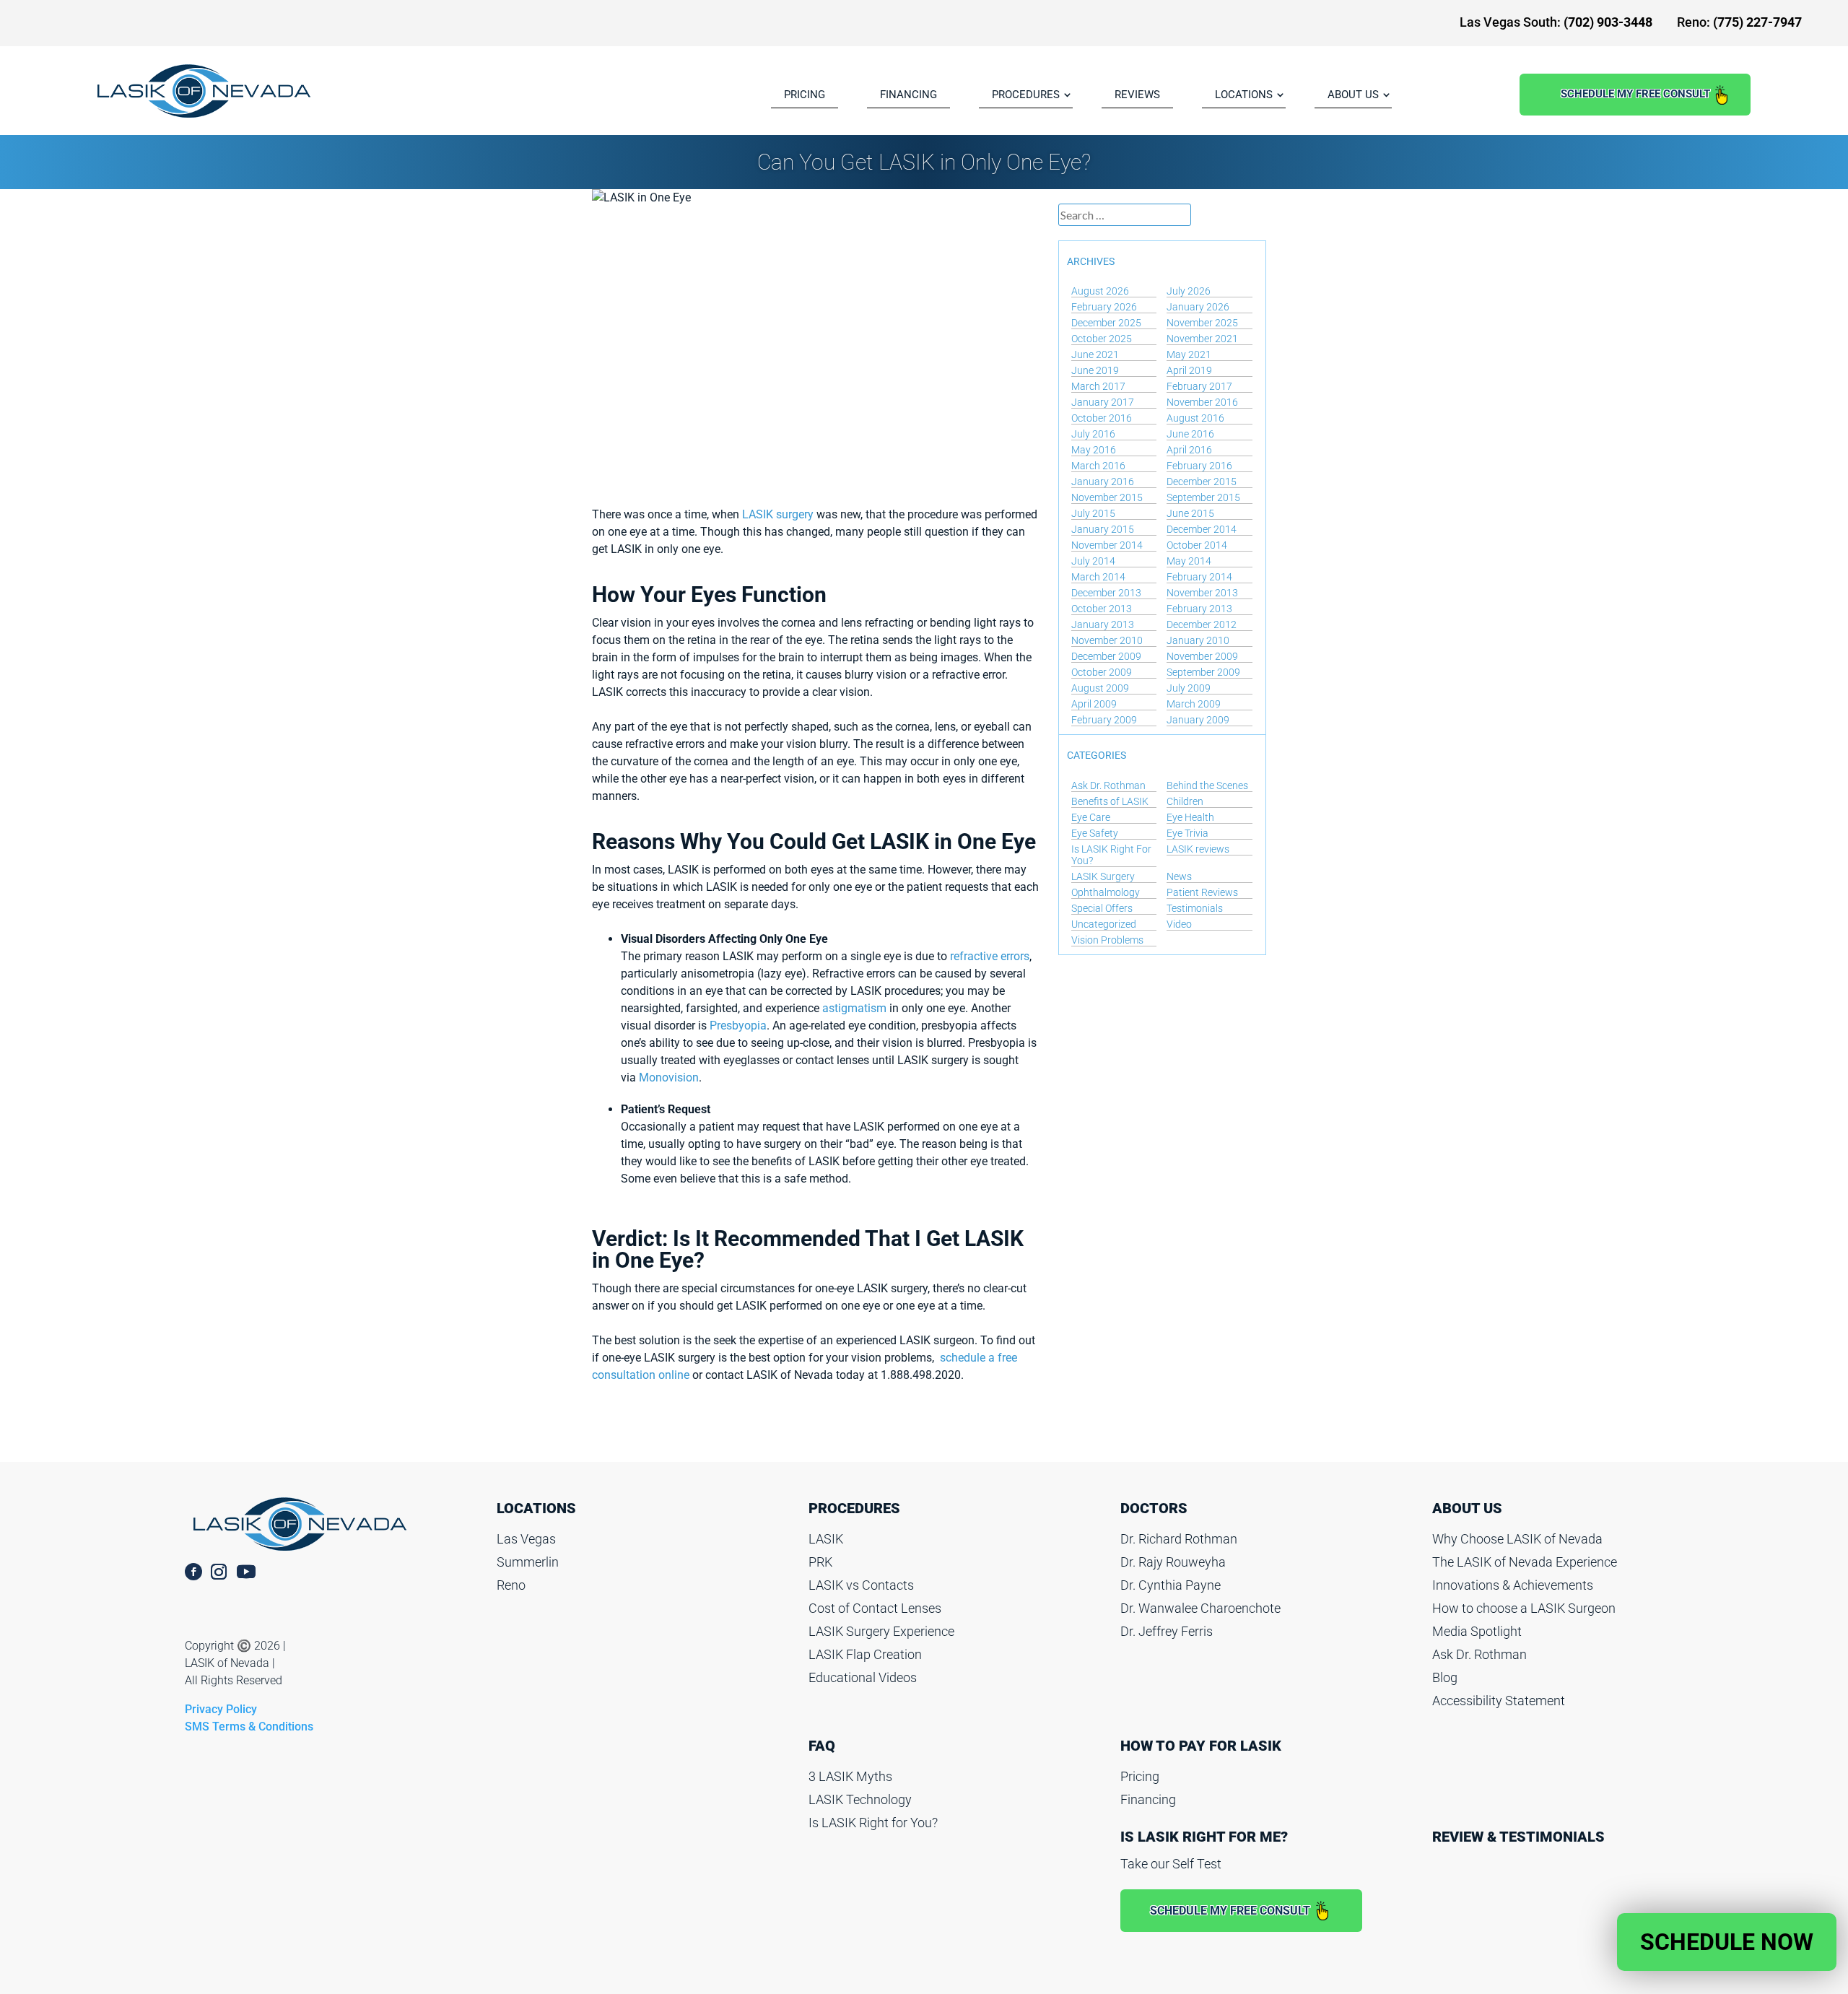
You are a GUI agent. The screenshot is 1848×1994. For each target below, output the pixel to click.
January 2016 (1103, 482)
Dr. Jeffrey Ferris (1167, 1631)
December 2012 (1202, 624)
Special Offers (1102, 908)
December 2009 (1106, 656)
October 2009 (1102, 672)
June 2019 (1095, 370)
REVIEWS (1137, 95)
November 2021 (1202, 339)
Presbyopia (738, 1026)
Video (1179, 924)
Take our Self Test (1171, 1864)
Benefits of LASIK (1110, 801)
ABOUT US (1353, 95)
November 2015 (1107, 497)
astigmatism (854, 1008)
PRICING (805, 95)
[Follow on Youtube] (254, 1572)
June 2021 (1095, 354)
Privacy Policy (221, 1709)
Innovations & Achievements (1513, 1585)
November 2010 (1107, 640)
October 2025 (1102, 339)
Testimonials (1195, 908)
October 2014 (1197, 545)
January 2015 (1103, 529)
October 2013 (1102, 609)
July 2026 (1189, 291)
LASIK (826, 1539)
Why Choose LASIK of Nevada (1517, 1539)
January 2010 (1198, 640)
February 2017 (1199, 386)
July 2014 (1093, 561)
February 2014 (1199, 577)
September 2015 (1203, 497)
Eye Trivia (1187, 833)
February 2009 (1104, 720)
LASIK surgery (778, 514)
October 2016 (1102, 418)
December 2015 (1202, 482)
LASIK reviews (1198, 849)
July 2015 (1093, 513)
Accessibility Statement (1499, 1701)
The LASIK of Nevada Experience (1525, 1562)
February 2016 (1199, 466)
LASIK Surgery (1103, 876)
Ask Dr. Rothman (1108, 785)
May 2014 (1189, 561)
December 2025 (1106, 323)
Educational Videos (863, 1677)
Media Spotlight (1477, 1631)
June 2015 (1190, 513)
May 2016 (1094, 450)
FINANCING (908, 95)
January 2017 (1103, 402)
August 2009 (1100, 688)
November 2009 (1202, 656)
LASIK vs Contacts (861, 1585)
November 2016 (1202, 402)
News (1179, 876)
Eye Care (1091, 817)
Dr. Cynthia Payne (1171, 1585)
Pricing (1140, 1776)
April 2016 (1189, 450)
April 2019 (1189, 370)
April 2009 (1094, 704)
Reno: (1739, 22)
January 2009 (1198, 720)
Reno (511, 1585)
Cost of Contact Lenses (875, 1608)
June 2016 (1190, 434)
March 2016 (1098, 466)
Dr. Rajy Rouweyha (1173, 1562)
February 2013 (1199, 609)
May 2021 (1189, 354)
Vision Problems (1107, 940)
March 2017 (1098, 386)
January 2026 (1198, 307)
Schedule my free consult (1635, 94)
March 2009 (1194, 704)
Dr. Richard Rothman (1179, 1539)
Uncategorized (1104, 924)
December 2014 (1202, 529)
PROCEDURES (1026, 95)
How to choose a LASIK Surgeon (1524, 1608)
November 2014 (1107, 545)
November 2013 (1202, 593)
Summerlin (528, 1562)
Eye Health (1190, 817)
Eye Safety (1095, 833)
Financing (1148, 1799)
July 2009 (1189, 688)
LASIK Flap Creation (865, 1654)
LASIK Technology (860, 1799)
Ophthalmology (1106, 892)
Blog (1445, 1677)
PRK (820, 1562)
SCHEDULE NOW (1727, 1942)
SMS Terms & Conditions (249, 1727)
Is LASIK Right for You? (873, 1823)
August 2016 (1195, 418)
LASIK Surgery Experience (881, 1631)
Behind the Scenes (1207, 785)
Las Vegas (526, 1539)
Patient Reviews (1202, 892)
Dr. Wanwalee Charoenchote (1200, 1608)
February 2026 (1104, 307)
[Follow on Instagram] (219, 1572)
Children (1185, 801)
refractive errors (990, 956)
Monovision (669, 1077)
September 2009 (1203, 672)
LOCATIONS (1244, 95)
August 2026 (1100, 291)
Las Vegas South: (1556, 22)
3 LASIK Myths (850, 1776)
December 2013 (1106, 593)
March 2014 (1098, 577)
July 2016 (1093, 434)
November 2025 (1202, 323)
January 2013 (1103, 624)
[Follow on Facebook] (193, 1572)
